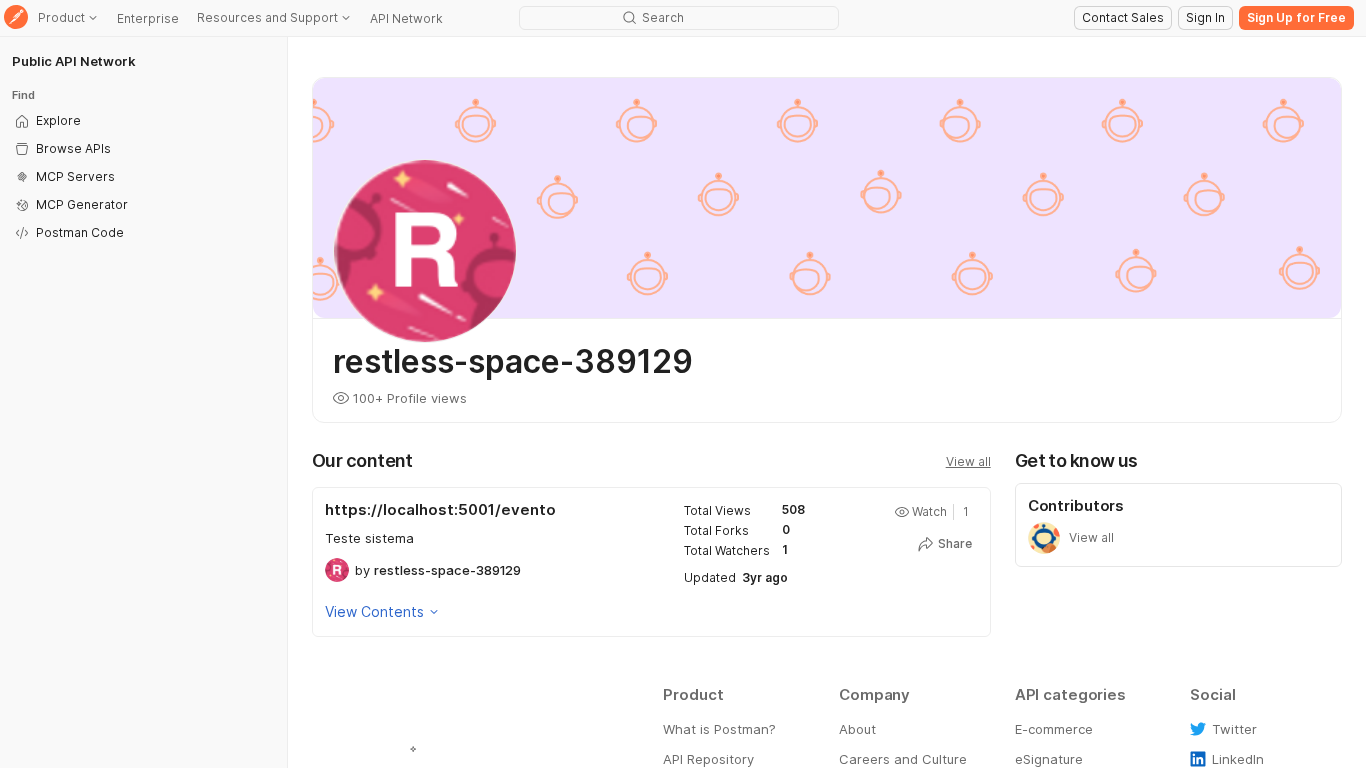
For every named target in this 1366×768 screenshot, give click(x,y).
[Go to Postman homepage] (16, 18)
